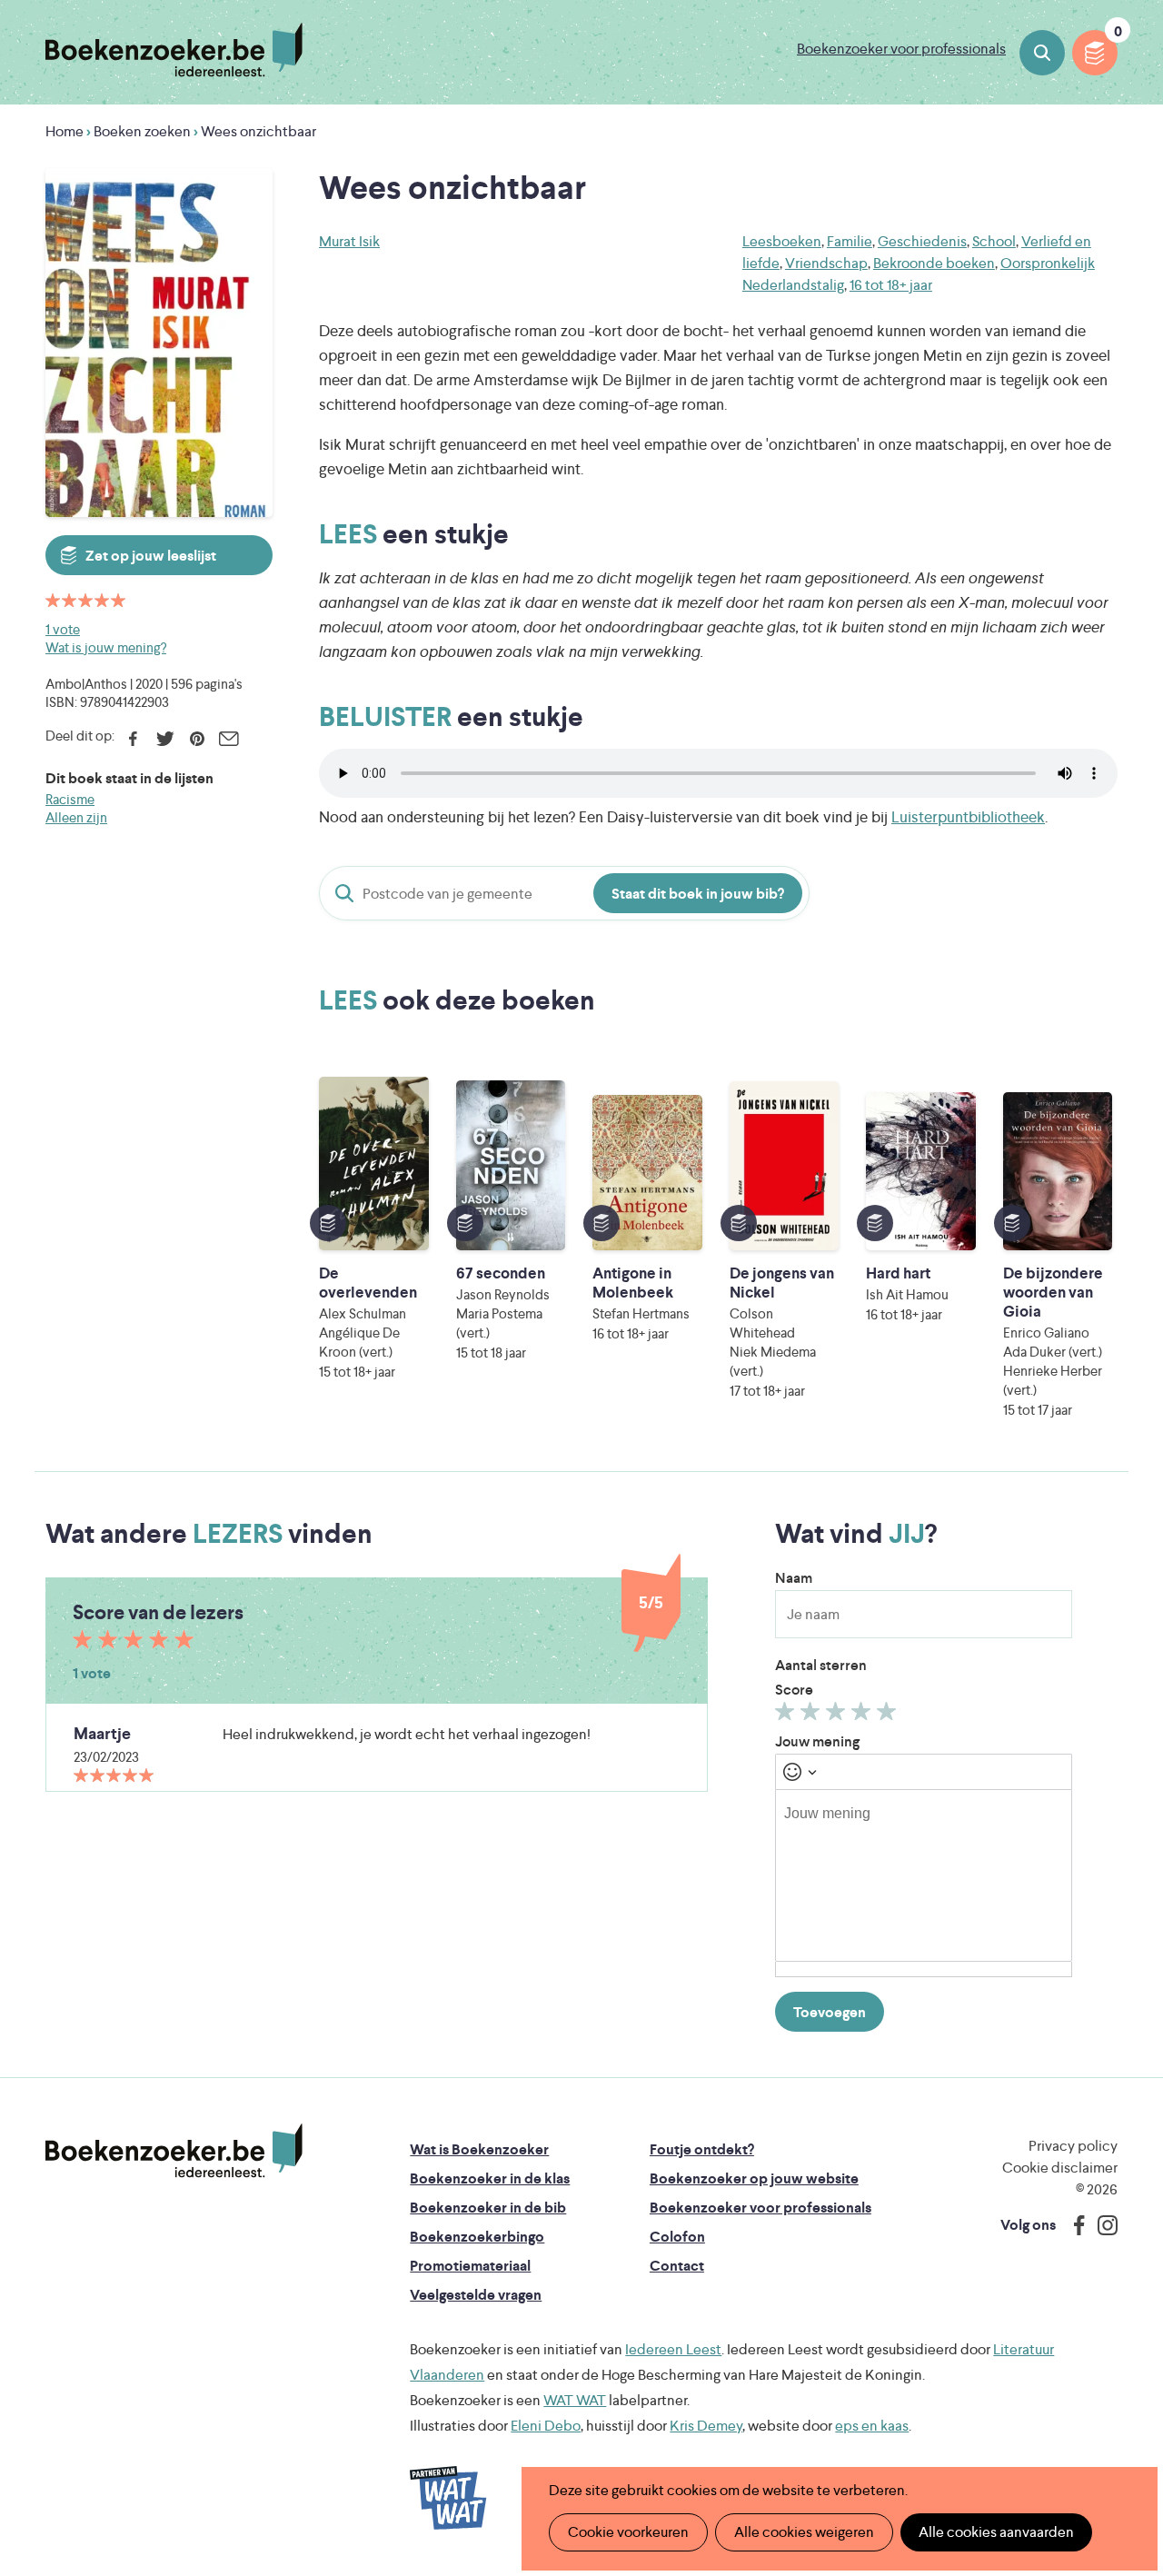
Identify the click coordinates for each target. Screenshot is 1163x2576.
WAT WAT (575, 2400)
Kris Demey (706, 2426)
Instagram (1101, 2225)
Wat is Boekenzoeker (479, 2149)
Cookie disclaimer (1060, 2168)
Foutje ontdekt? (702, 2149)
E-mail (229, 739)
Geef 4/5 (864, 1716)
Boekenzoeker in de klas (490, 2178)
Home (65, 131)
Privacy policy (1073, 2146)
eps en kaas (872, 2426)
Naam (794, 1578)
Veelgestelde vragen (476, 2295)
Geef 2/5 (813, 1716)
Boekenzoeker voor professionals (901, 49)
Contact (677, 2266)
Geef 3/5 (838, 1716)
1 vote (63, 629)
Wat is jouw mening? (106, 647)
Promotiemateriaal (470, 2266)
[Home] (174, 2151)
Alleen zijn (76, 817)
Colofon (677, 2237)
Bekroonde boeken (934, 263)
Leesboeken (782, 241)
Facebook (133, 739)
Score (794, 1690)
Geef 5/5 (889, 1716)
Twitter (165, 739)
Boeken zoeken (1042, 53)
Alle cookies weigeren (804, 2532)
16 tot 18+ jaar (891, 285)
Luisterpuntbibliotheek (968, 817)
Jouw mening (817, 1741)
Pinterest (197, 739)
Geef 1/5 (787, 1716)
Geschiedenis (922, 241)
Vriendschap (826, 263)
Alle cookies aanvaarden (996, 2532)
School (994, 241)
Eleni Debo (546, 2426)
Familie (850, 241)
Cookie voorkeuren (628, 2532)
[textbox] (924, 1875)
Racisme (70, 799)
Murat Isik (349, 241)
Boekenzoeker (174, 50)
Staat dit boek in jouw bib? (698, 894)
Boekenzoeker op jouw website (754, 2178)
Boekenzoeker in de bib (488, 2208)
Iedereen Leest (673, 2349)
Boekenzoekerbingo (477, 2237)
